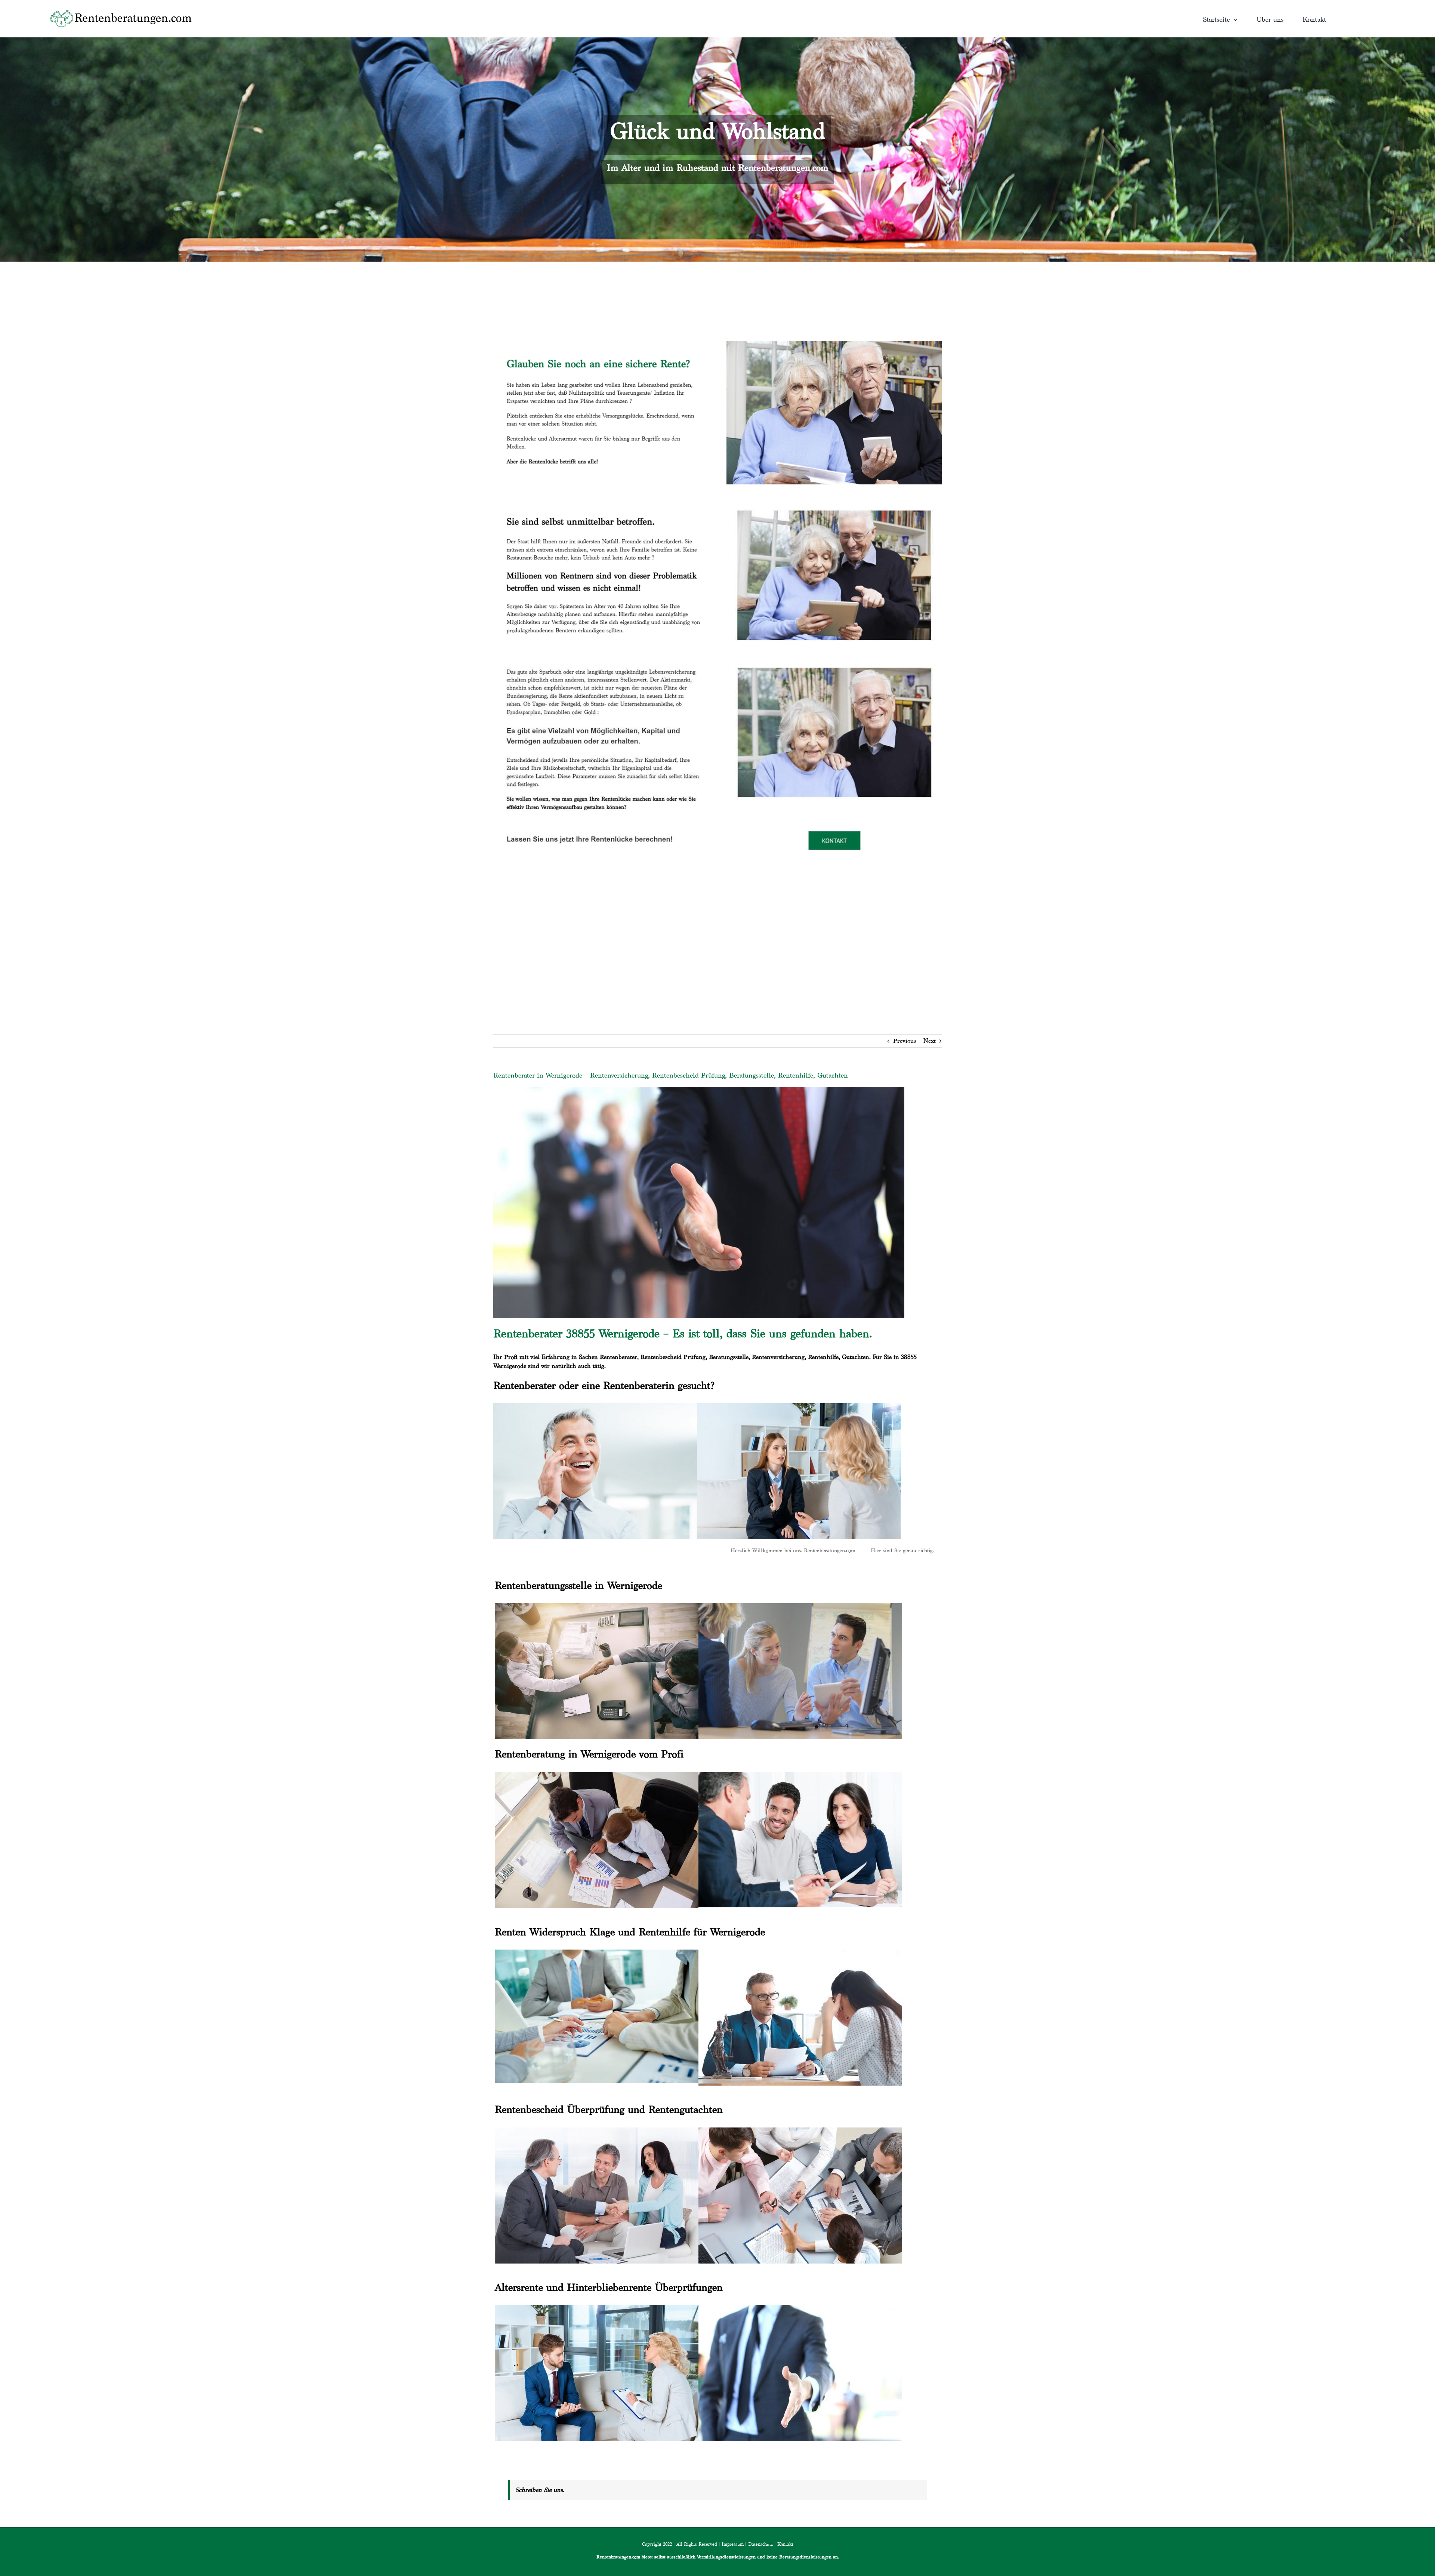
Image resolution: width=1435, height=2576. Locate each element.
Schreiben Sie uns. (540, 2490)
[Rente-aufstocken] (834, 658)
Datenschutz (760, 2544)
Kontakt (785, 2544)
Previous (905, 1041)
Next (930, 1041)
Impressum (733, 2544)
